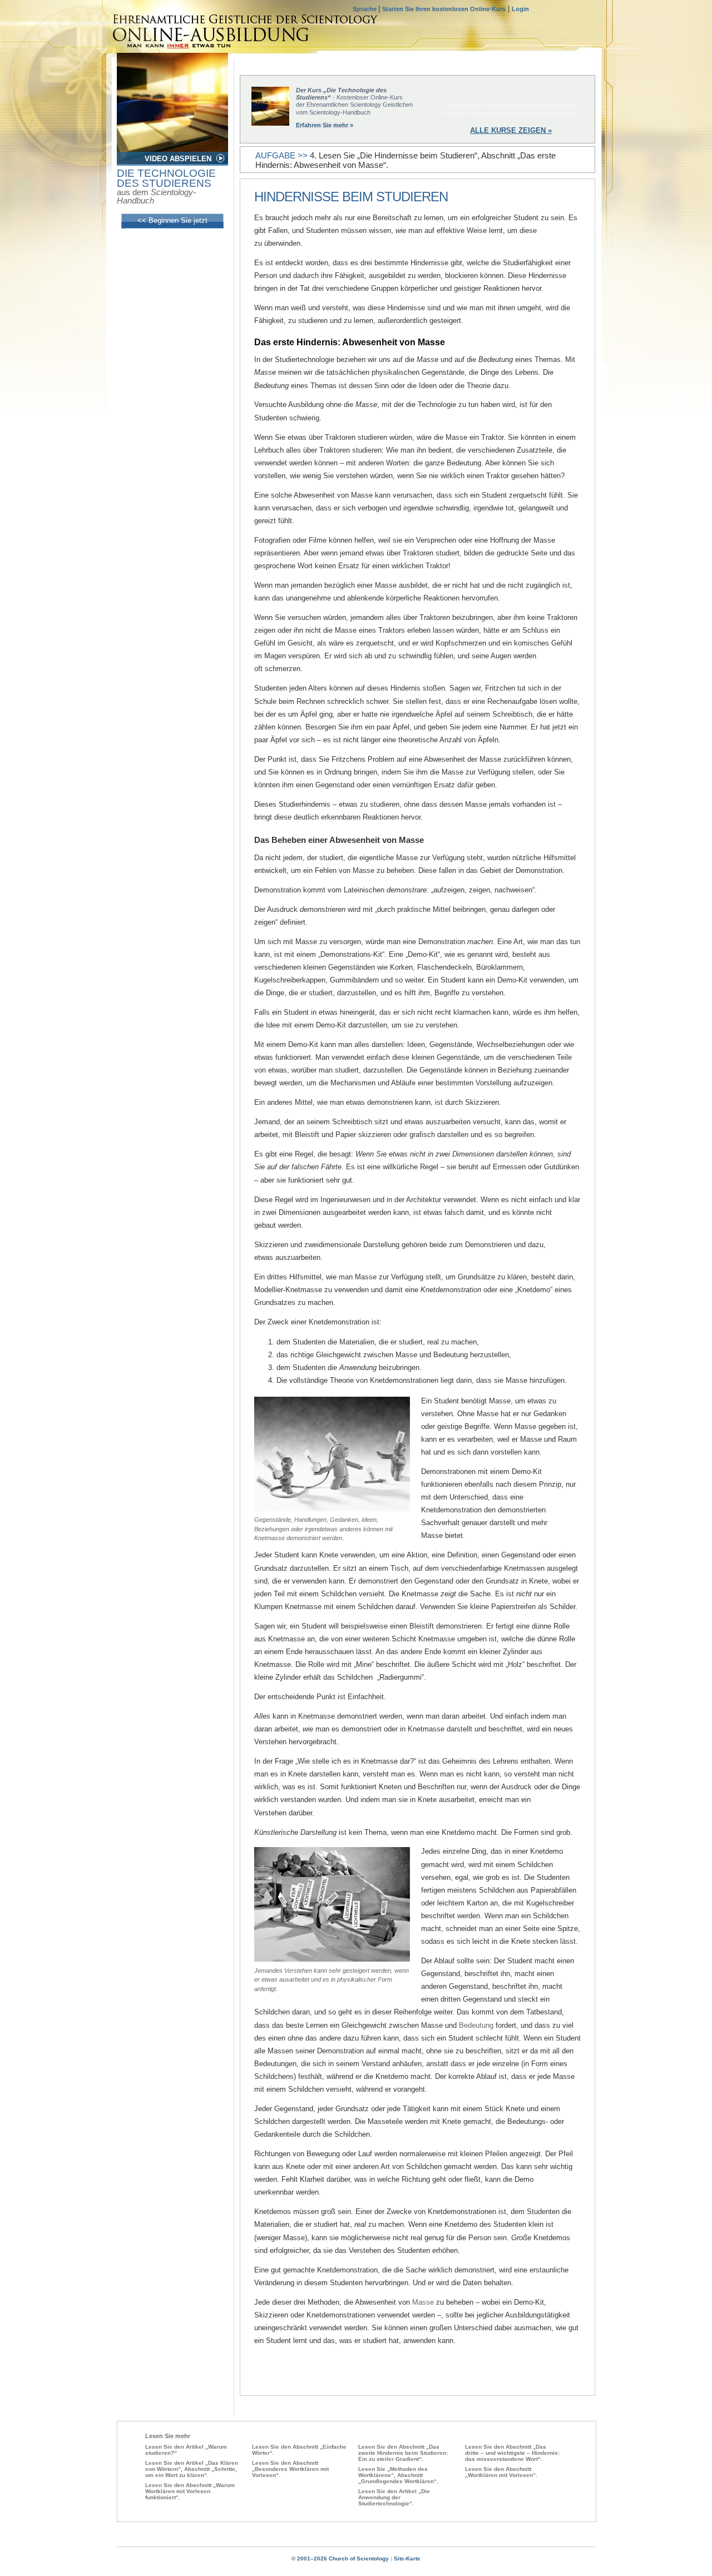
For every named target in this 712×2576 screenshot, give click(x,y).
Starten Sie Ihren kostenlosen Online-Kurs (444, 9)
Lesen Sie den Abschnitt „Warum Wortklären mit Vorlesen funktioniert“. (190, 2491)
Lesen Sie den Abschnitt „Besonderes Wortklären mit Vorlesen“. (290, 2469)
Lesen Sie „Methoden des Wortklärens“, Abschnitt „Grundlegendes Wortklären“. (398, 2475)
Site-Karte (407, 2558)
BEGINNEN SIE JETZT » (511, 96)
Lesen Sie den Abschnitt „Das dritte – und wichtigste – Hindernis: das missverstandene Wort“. (512, 2453)
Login (520, 9)
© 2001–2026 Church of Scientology (340, 2558)
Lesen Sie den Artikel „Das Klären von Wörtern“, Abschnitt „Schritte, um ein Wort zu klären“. (192, 2469)
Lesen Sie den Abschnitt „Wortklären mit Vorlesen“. (501, 2472)
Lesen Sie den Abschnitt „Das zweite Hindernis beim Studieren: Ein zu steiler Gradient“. (403, 2453)
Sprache (365, 9)
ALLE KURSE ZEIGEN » (511, 130)
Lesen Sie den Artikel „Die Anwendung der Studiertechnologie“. (394, 2497)
